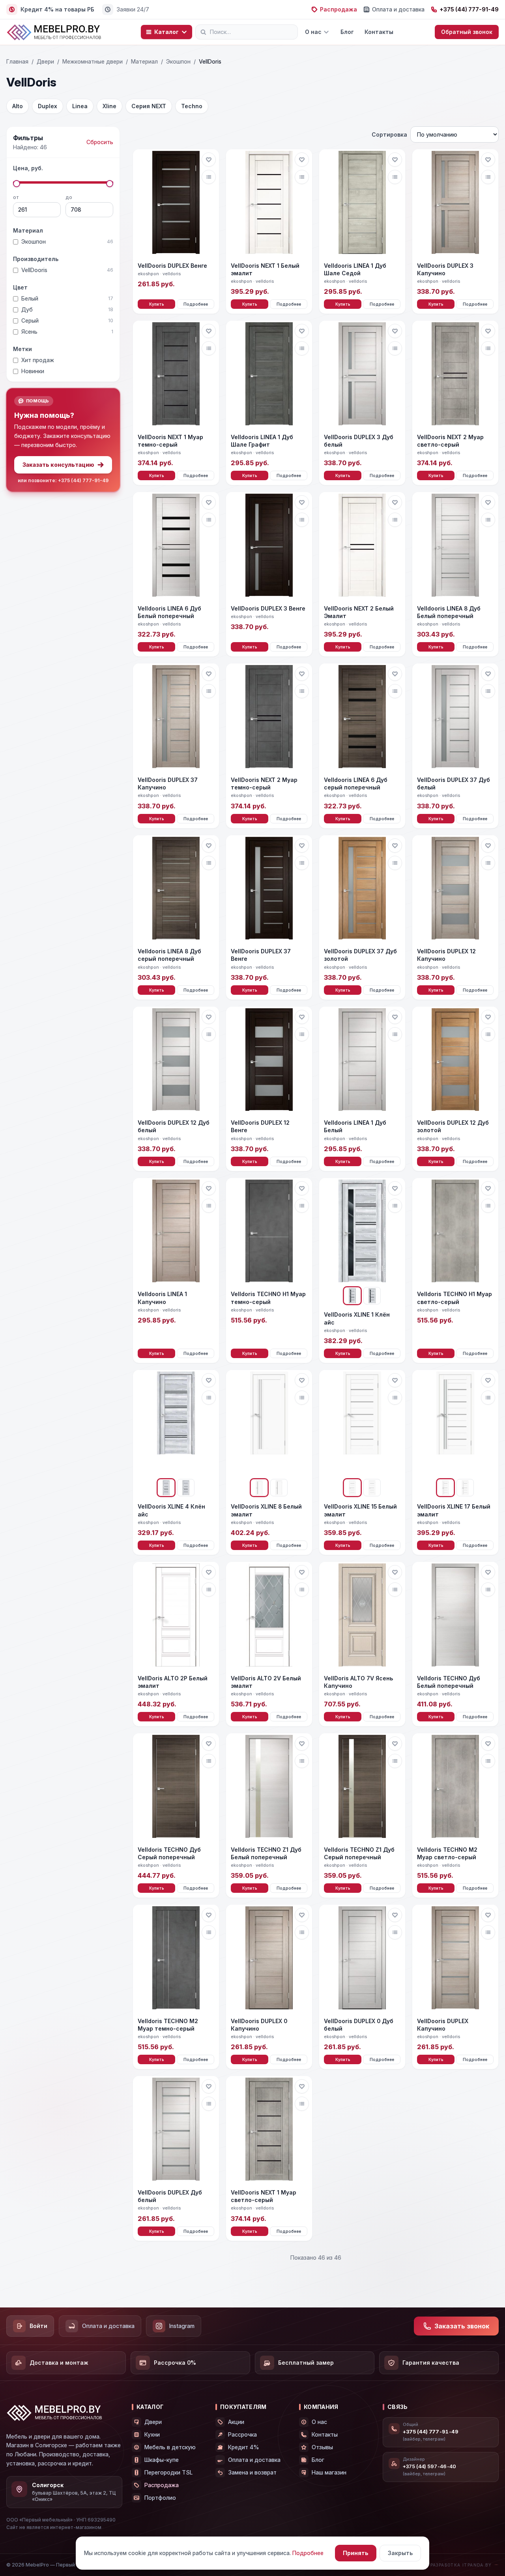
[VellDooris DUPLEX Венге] (176, 203)
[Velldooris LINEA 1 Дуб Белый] (362, 1061)
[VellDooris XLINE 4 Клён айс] (176, 1424)
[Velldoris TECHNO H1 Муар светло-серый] (455, 1232)
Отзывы (322, 2447)
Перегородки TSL (168, 2472)
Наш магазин (329, 2472)
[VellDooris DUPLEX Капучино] (455, 1959)
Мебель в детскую (170, 2447)
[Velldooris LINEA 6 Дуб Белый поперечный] (176, 546)
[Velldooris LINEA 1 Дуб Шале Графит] (269, 375)
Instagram (182, 2326)
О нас (313, 32)
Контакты (379, 32)
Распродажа (339, 9)
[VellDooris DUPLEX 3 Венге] (269, 546)
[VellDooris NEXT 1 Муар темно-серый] (176, 375)
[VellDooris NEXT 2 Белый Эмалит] (362, 546)
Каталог (166, 32)
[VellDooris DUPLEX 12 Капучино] (455, 889)
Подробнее (196, 304)
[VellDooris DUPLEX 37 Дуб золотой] (362, 889)
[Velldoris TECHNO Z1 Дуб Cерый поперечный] (362, 1787)
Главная (17, 61)
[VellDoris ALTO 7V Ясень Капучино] (362, 1616)
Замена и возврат (252, 2472)
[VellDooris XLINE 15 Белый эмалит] (362, 1424)
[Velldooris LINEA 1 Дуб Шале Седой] (362, 203)
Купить (157, 304)
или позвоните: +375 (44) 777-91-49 (63, 480)
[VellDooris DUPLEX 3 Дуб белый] (362, 375)
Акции (236, 2422)
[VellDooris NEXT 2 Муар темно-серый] (269, 717)
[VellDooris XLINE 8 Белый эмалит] (269, 1424)
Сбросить (100, 142)
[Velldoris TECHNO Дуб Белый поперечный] (455, 1616)
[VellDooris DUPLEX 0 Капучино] (269, 1959)
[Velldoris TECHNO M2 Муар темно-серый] (176, 1959)
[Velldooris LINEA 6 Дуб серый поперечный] (362, 717)
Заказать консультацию (58, 465)
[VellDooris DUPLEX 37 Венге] (269, 889)
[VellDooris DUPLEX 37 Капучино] (176, 717)
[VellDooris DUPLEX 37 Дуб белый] (455, 717)
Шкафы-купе (162, 2460)
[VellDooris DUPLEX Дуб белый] (176, 2130)
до (69, 197)
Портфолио (160, 2498)
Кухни (152, 2434)
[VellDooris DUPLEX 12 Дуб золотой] (455, 1061)
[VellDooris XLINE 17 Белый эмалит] (455, 1424)
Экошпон (178, 61)
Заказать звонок (462, 2326)
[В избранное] (209, 160)
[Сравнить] (209, 177)
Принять (356, 2553)
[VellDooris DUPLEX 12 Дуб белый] (176, 1061)
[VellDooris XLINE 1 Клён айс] (362, 1232)
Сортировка (389, 134)
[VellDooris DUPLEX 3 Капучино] (455, 203)
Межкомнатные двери (93, 61)
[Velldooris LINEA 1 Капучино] (176, 1232)
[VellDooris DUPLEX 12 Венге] (269, 1061)
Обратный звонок (467, 32)
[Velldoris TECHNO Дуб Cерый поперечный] (176, 1787)
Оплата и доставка (398, 9)
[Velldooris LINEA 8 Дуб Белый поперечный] (455, 546)
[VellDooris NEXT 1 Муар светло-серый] (269, 2130)
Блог (347, 32)
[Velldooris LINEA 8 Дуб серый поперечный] (176, 889)
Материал (144, 61)
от (16, 197)
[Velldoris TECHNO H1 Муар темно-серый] (269, 1232)
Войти (38, 2326)
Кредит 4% (244, 2447)
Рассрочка (242, 2434)
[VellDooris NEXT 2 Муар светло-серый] (455, 375)
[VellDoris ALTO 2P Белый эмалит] (176, 1616)
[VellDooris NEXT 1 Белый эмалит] (269, 203)
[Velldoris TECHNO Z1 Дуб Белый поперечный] (269, 1787)
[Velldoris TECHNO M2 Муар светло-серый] (455, 1787)
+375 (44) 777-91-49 (469, 9)
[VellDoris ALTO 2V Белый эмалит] (269, 1616)
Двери (45, 61)
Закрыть (400, 2553)
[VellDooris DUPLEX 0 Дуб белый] (362, 1959)
